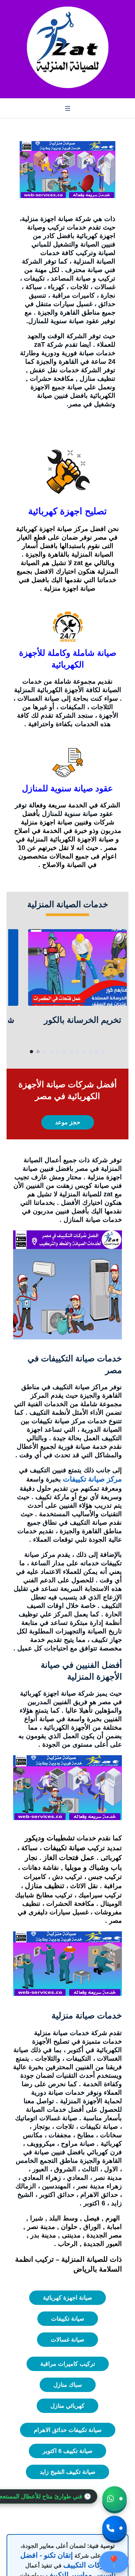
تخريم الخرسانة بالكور (67, 1020)
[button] (115, 2502)
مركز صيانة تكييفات (92, 1479)
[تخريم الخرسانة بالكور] (67, 968)
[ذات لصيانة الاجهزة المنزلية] (67, 47)
